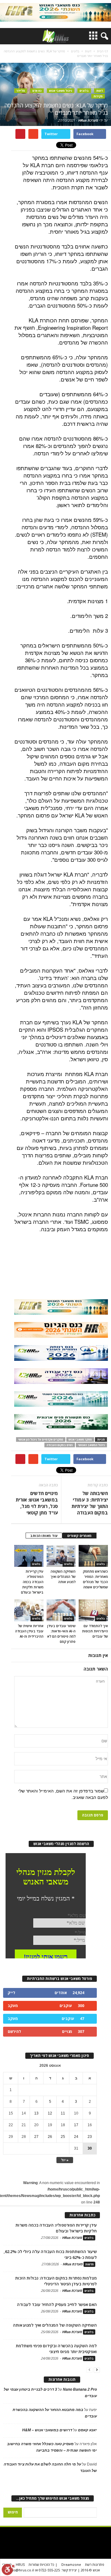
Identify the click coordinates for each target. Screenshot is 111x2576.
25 (63, 2137)
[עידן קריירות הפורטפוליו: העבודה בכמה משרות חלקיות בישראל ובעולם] (29, 1556)
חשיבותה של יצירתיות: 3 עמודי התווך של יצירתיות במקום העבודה (90, 1503)
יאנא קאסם (87, 2430)
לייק (11, 1993)
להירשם (14, 2032)
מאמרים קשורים (79, 1536)
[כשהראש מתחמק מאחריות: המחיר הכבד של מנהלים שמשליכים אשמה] (93, 1556)
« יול (65, 2160)
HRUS (20, 2564)
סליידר (21, 91)
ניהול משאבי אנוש (61, 91)
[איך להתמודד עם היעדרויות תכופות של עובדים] (93, 1610)
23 (90, 2137)
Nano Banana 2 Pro (80, 2389)
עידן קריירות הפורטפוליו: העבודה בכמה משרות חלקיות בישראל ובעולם (32, 1582)
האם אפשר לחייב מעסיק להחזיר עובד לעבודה (57, 2304)
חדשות (89, 2264)
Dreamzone (71, 2564)
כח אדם (37, 91)
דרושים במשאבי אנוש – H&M (47, 2430)
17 (76, 2125)
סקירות (98, 96)
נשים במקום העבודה (60, 1445)
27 (36, 2137)
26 (50, 2137)
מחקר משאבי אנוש (80, 1439)
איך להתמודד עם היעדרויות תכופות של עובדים (95, 1631)
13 (36, 2113)
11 (63, 2113)
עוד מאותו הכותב (44, 1536)
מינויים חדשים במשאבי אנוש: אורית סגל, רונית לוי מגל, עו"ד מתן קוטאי (37, 1503)
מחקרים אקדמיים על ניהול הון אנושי (41, 1439)
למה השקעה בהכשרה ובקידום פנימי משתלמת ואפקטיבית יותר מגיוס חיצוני (56, 2349)
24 (76, 2137)
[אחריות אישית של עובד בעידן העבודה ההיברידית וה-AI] (29, 1610)
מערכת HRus (88, 120)
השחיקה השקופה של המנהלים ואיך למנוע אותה (63, 1576)
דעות (99, 91)
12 (50, 2113)
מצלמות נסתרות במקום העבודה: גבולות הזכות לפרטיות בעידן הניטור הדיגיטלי (56, 2281)
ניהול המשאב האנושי (91, 1445)
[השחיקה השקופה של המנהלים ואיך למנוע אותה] (61, 1556)
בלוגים (84, 91)
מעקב (13, 2006)
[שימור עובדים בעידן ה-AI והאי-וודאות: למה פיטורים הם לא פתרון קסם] (61, 1610)
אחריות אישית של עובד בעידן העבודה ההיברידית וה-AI (29, 1631)
